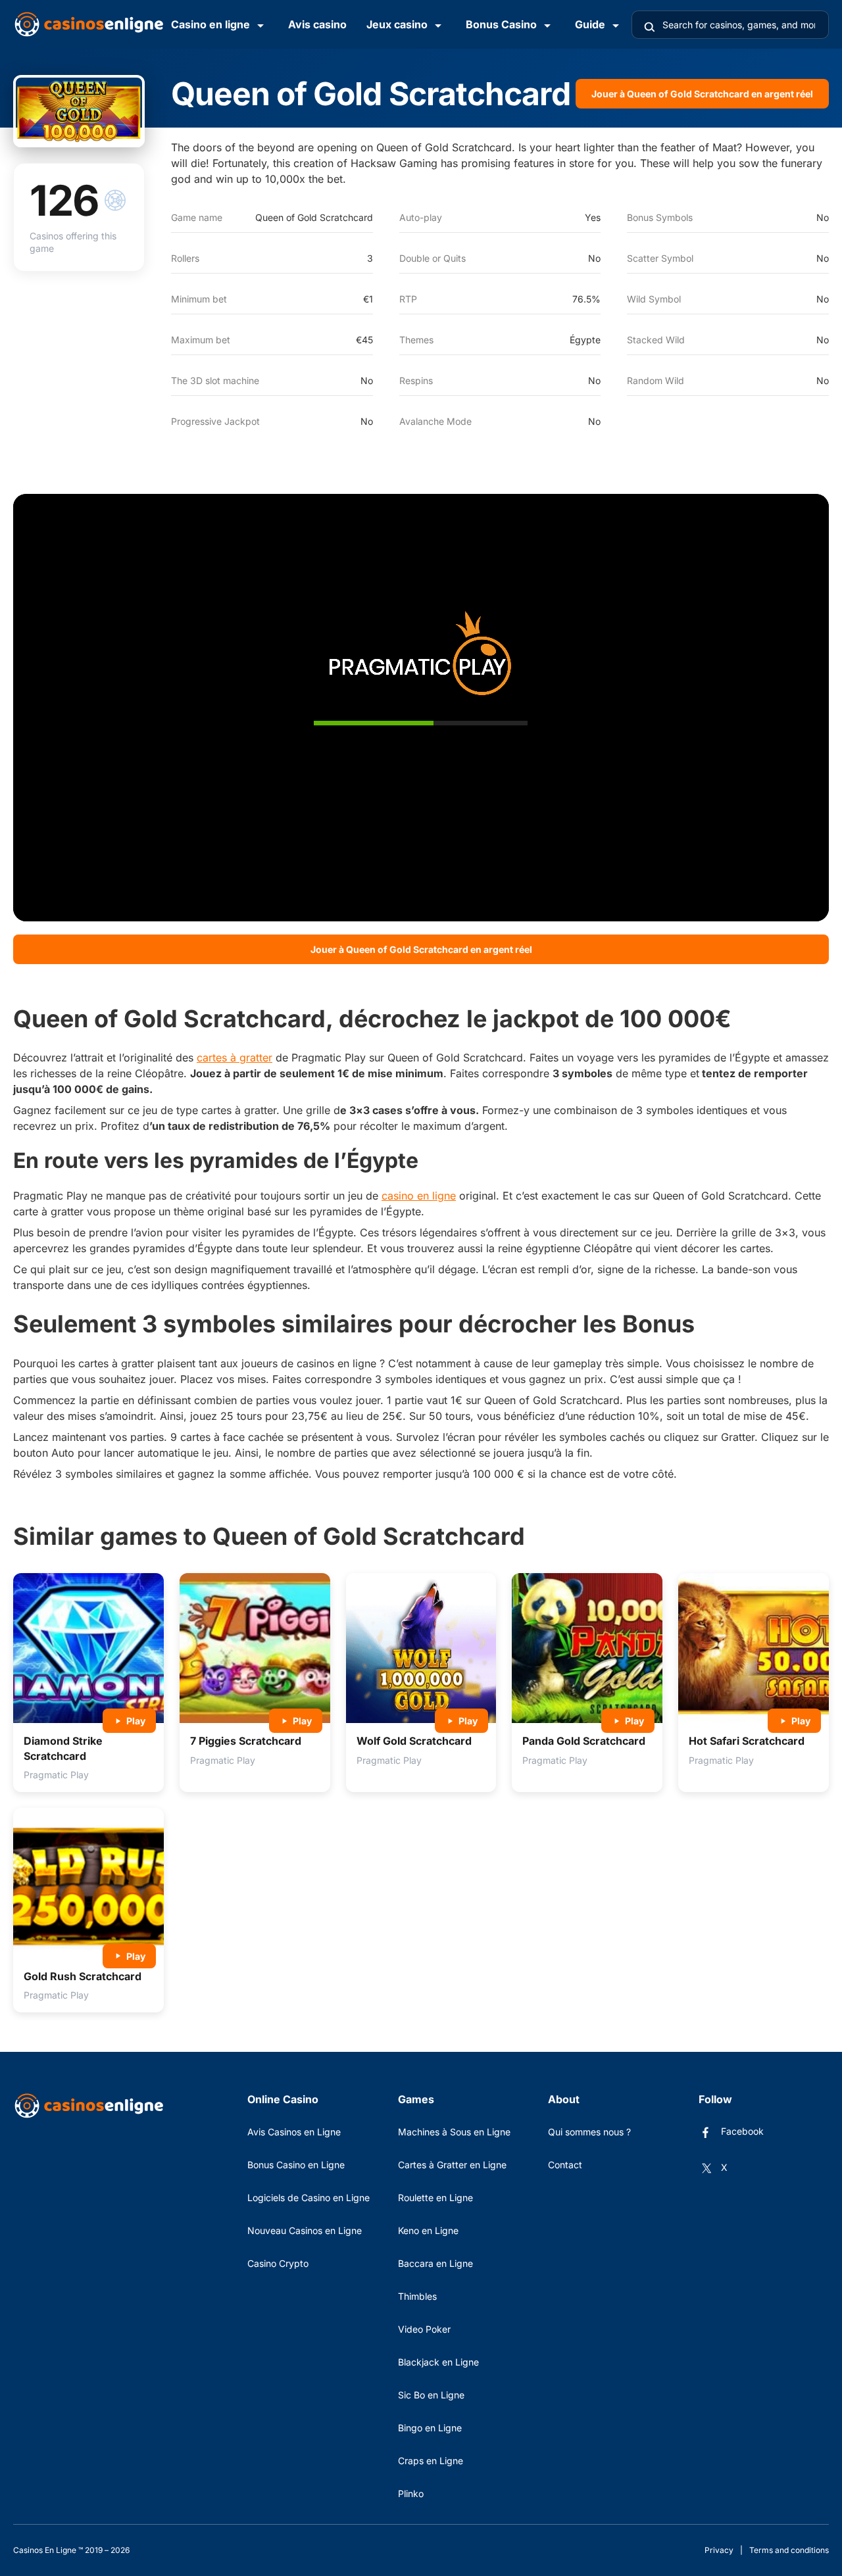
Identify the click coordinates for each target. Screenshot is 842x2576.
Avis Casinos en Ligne (294, 2132)
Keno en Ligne (428, 2230)
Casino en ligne (210, 24)
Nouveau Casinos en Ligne (305, 2230)
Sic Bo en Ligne (431, 2395)
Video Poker (424, 2329)
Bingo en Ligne (430, 2428)
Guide (590, 24)
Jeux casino (397, 24)
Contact (565, 2165)
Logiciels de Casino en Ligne (309, 2198)
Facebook (742, 2131)
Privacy (719, 2550)
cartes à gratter (235, 1057)
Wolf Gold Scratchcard (414, 1741)
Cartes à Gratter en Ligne (452, 2165)
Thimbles (417, 2296)
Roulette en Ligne (435, 2198)
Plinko (411, 2493)
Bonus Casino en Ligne (296, 2165)
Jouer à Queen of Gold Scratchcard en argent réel (702, 94)
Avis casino (317, 24)
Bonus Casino (501, 24)
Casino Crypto (278, 2263)
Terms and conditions (789, 2550)
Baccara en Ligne (435, 2263)
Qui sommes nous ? (589, 2132)
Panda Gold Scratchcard (584, 1741)
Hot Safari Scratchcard (747, 1741)
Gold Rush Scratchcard (83, 1976)
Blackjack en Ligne (438, 2362)
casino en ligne (419, 1196)
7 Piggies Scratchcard (246, 1741)
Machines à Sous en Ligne (454, 2132)
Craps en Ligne (431, 2461)
